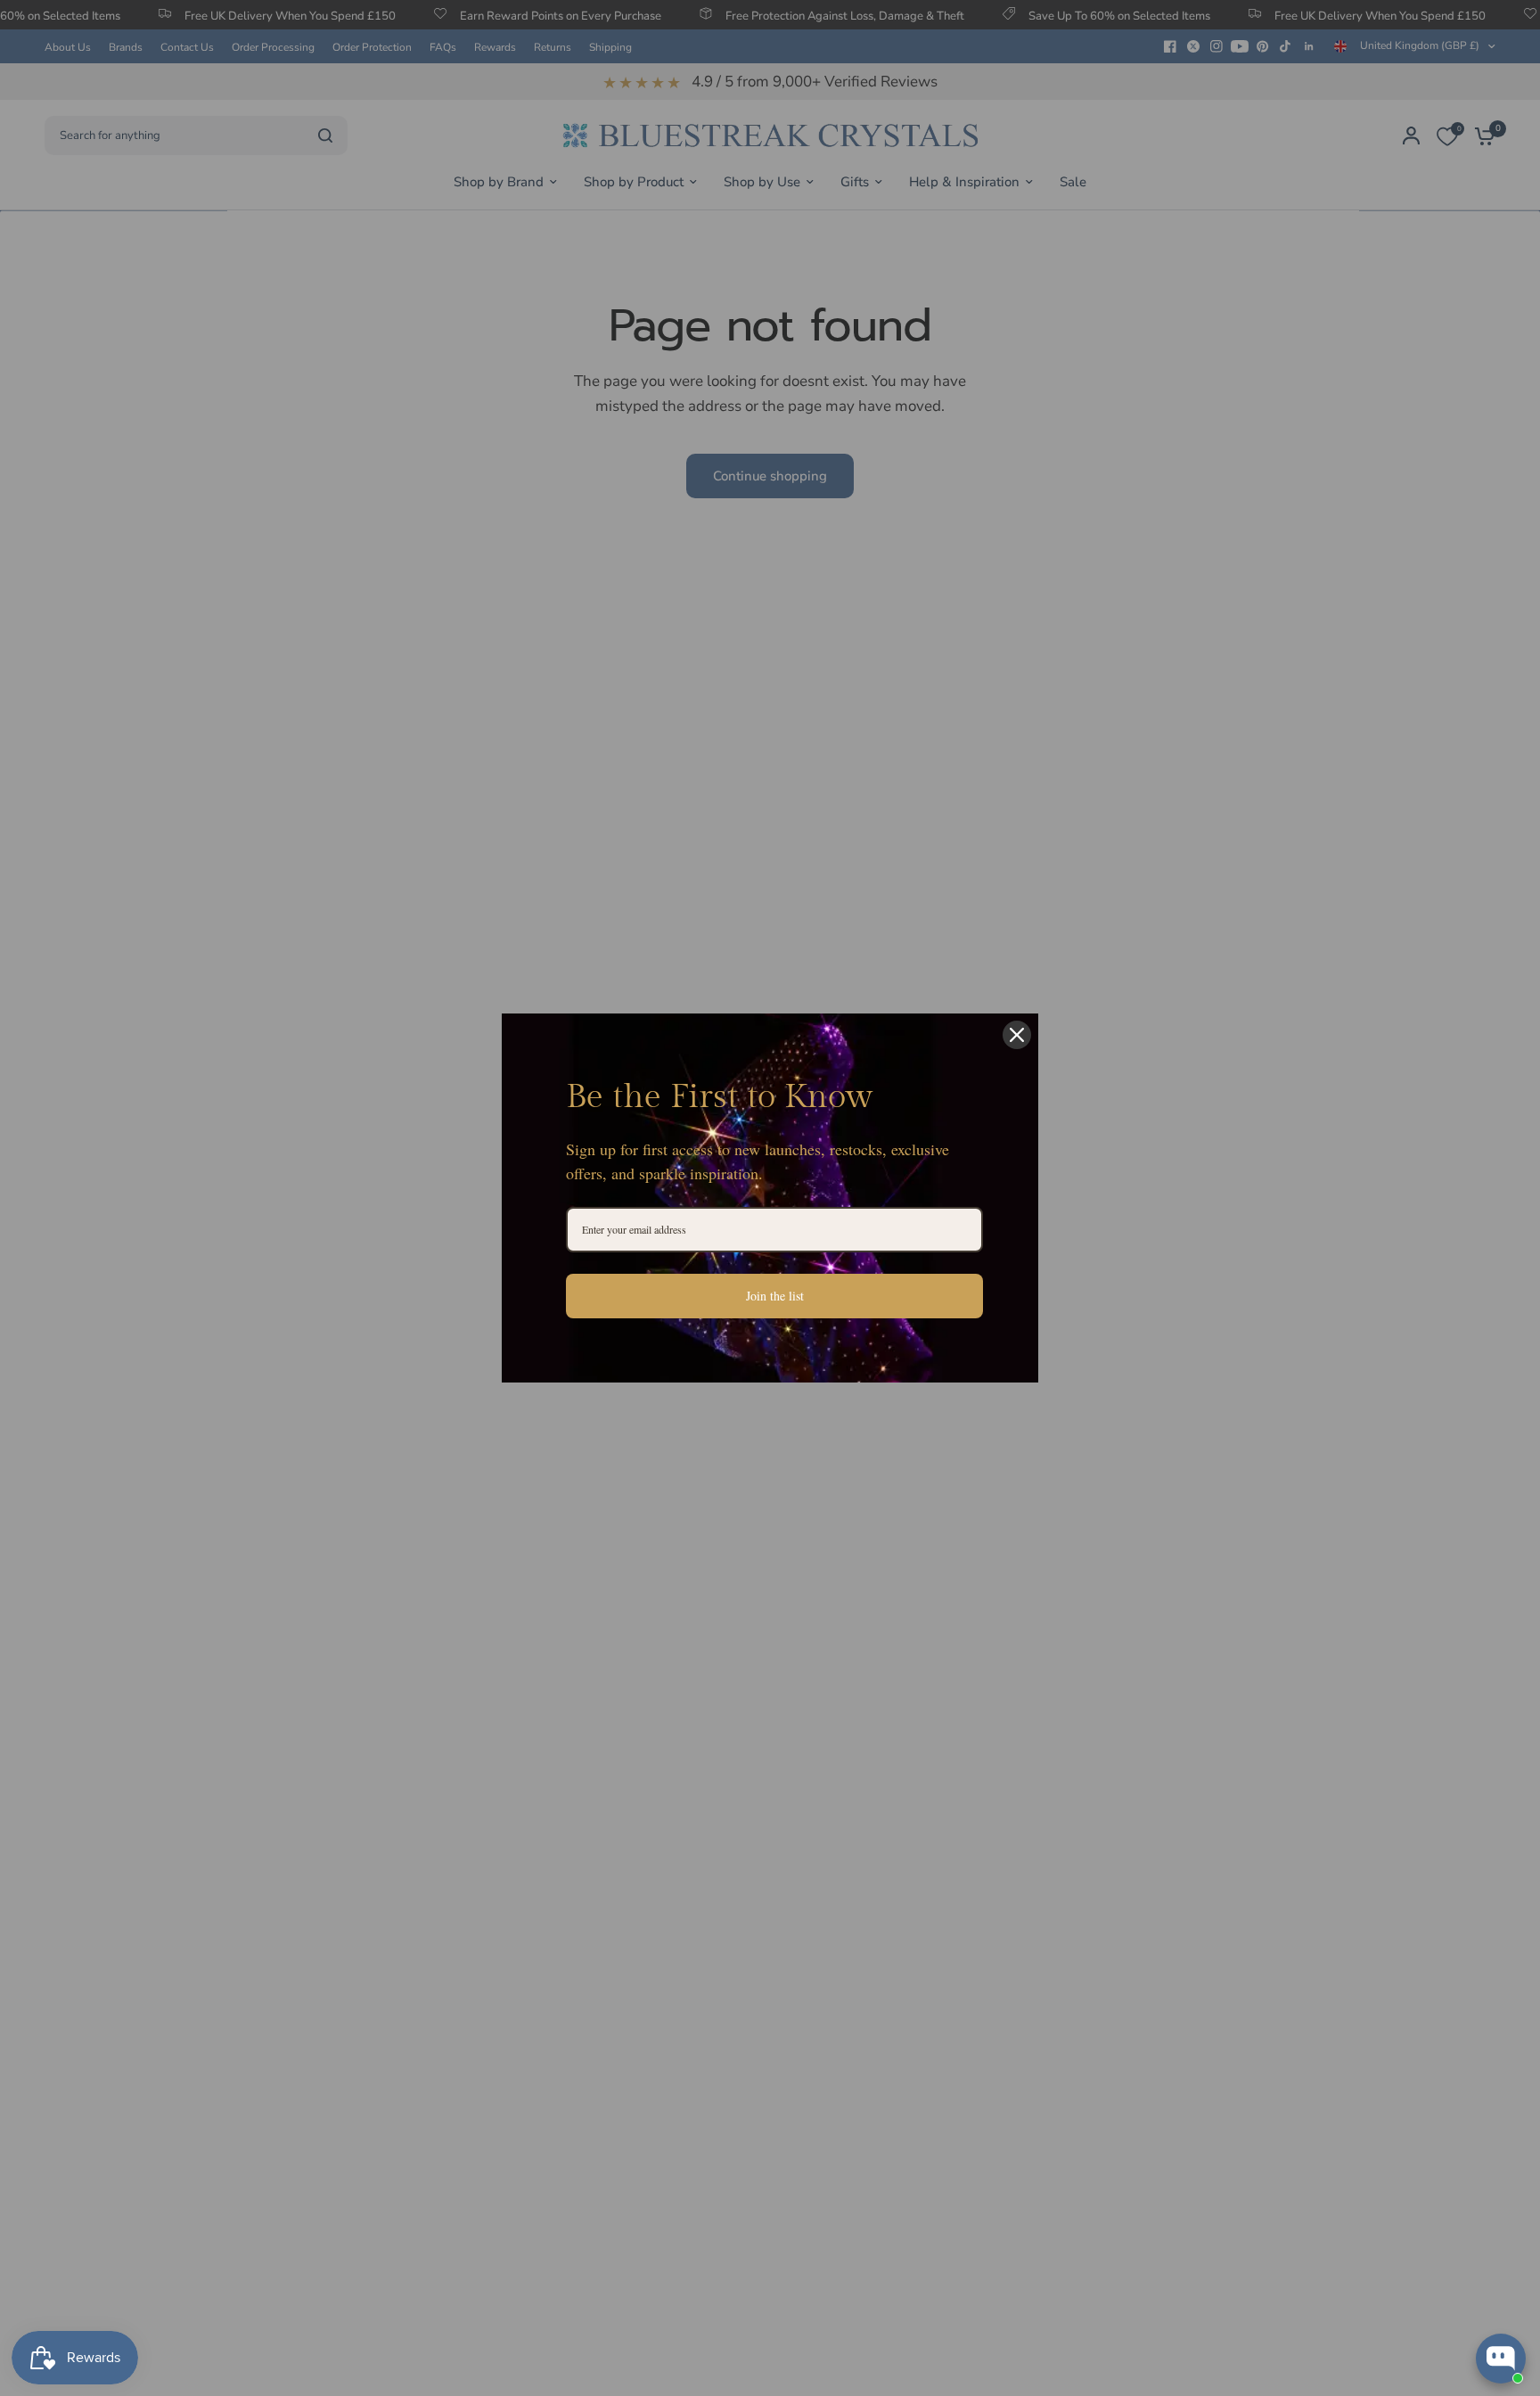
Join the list (775, 1296)
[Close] (1017, 1035)
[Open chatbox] (1501, 2359)
